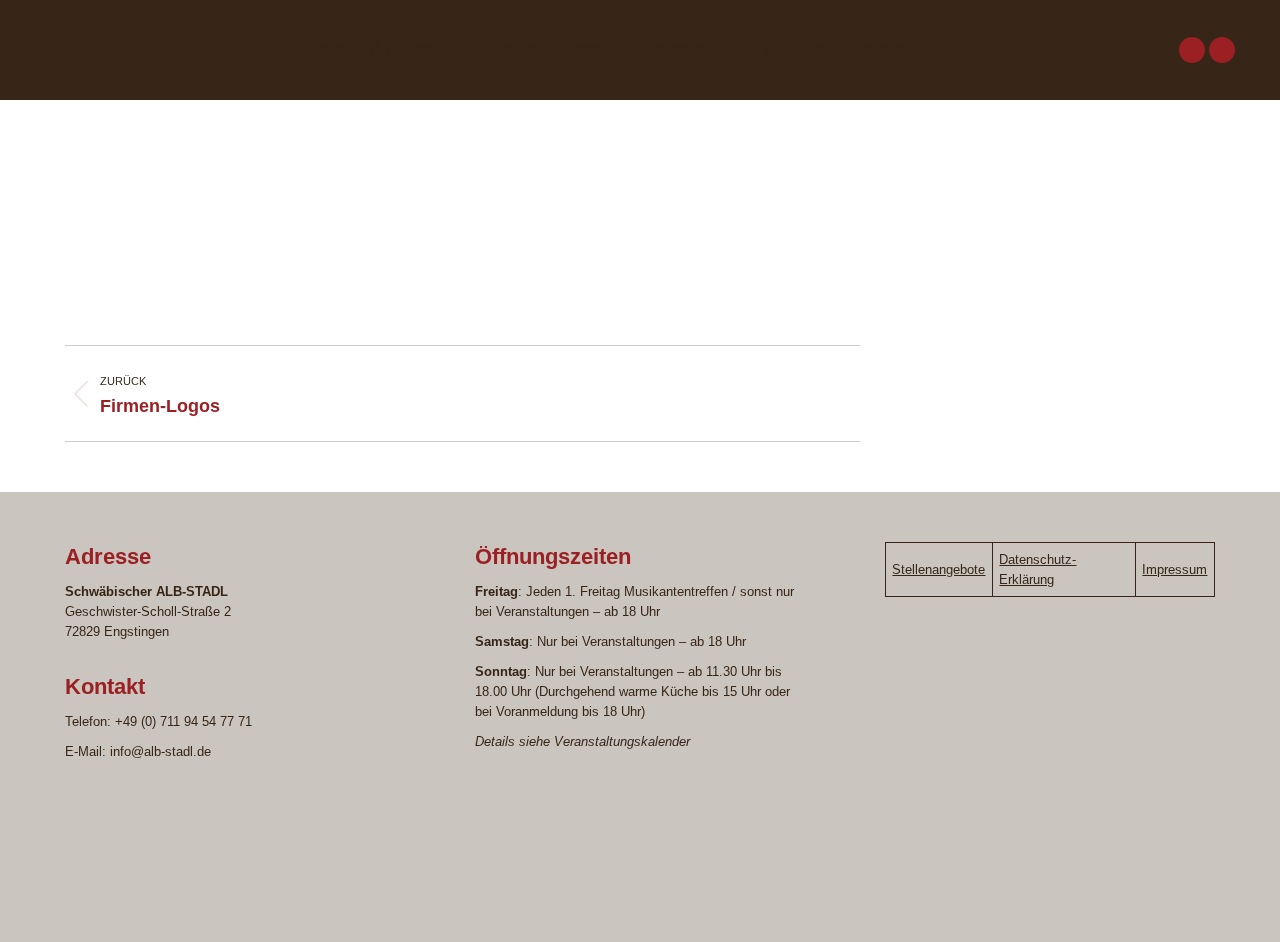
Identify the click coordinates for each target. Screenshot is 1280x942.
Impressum (1174, 569)
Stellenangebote (938, 569)
